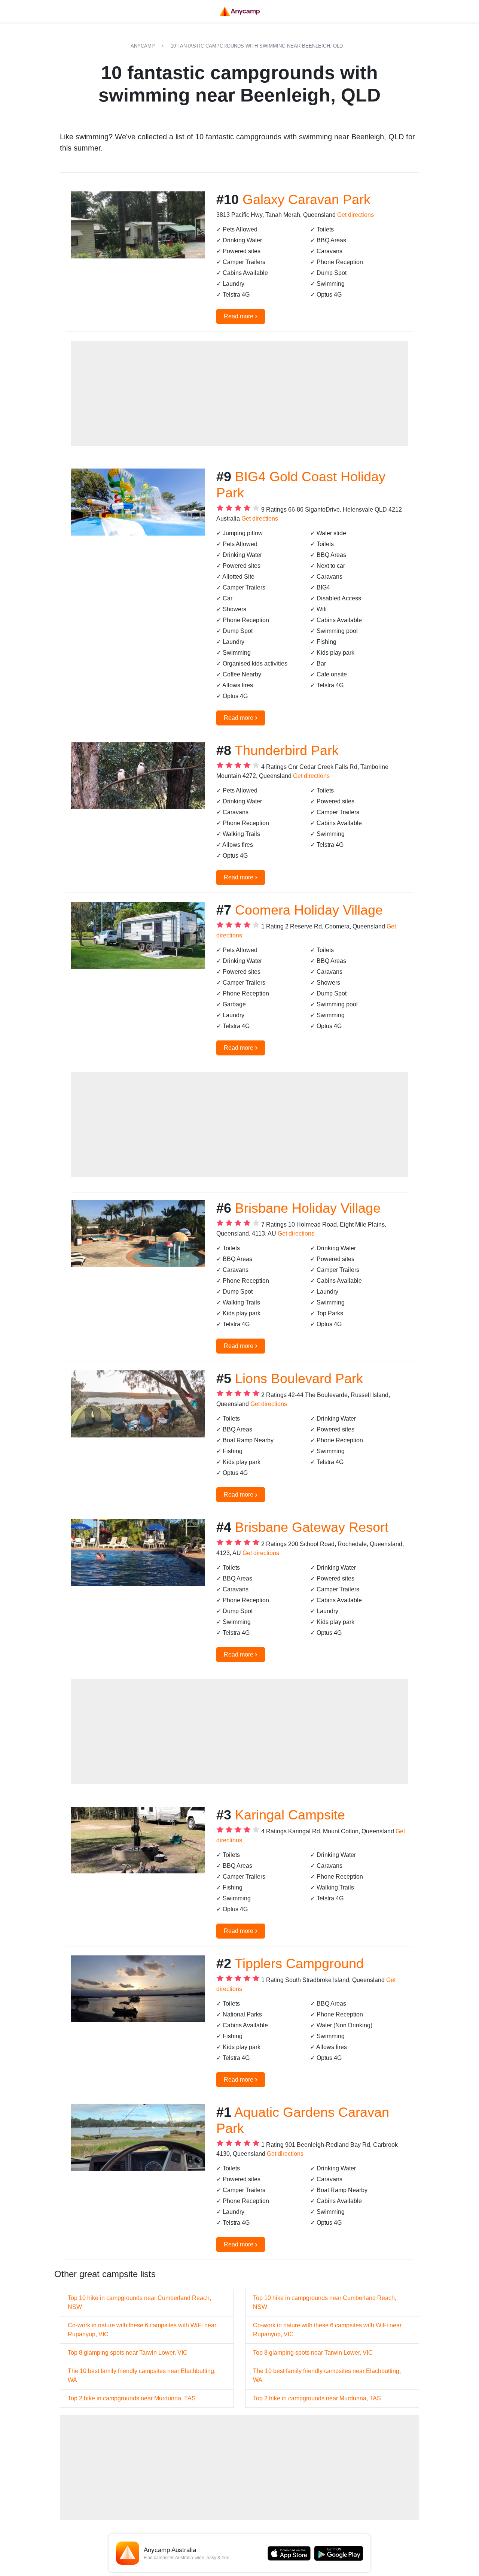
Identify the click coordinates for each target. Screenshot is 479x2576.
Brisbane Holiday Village (308, 1208)
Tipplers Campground (299, 1963)
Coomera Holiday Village (309, 910)
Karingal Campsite (290, 1815)
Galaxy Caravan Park (306, 199)
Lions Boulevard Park (299, 1378)
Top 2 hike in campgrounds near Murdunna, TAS (132, 2398)
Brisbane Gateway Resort (312, 1527)
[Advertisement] (239, 393)
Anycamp (143, 46)
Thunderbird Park (287, 750)
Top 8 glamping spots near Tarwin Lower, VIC (128, 2353)
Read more (241, 316)
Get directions (356, 215)
